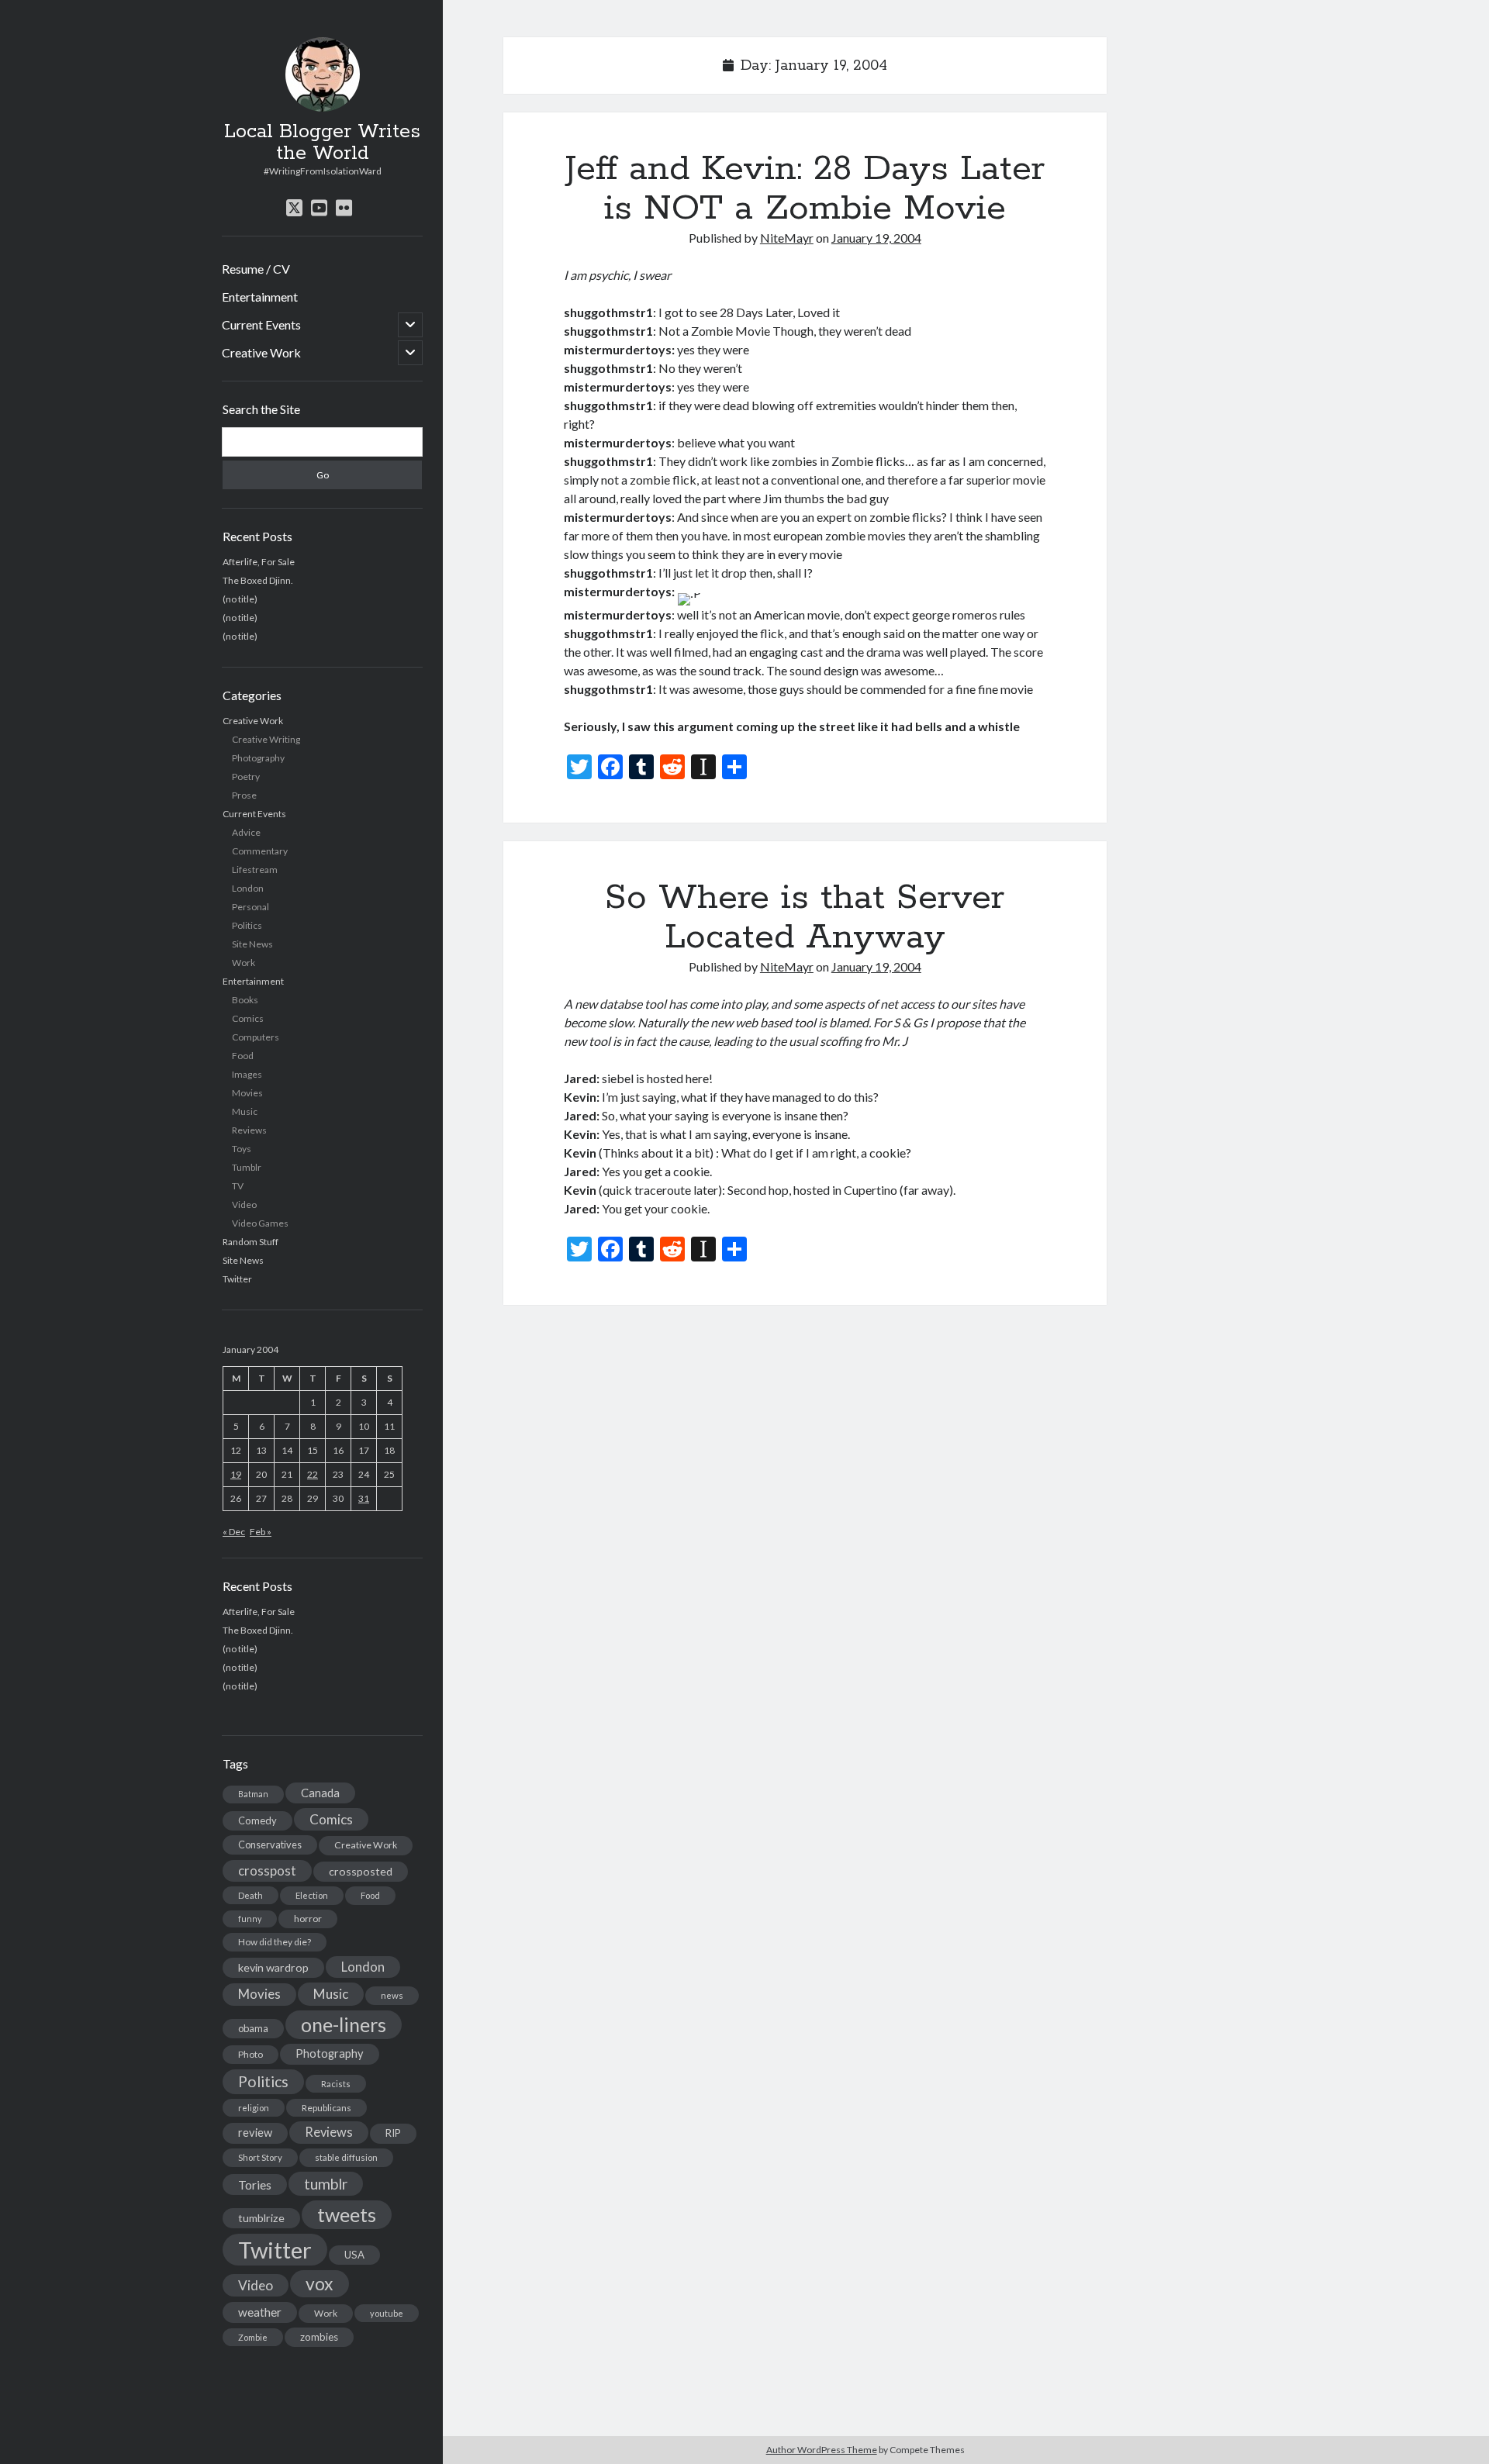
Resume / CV (256, 269)
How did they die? (275, 1942)
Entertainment (260, 297)
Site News (252, 944)
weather (260, 2312)
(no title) (240, 599)
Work (244, 963)
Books (245, 1000)
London (248, 888)
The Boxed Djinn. (258, 580)
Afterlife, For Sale (259, 562)
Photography (258, 758)
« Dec (234, 1532)
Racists (336, 2084)
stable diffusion (346, 2157)
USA (354, 2255)
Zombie (253, 2337)
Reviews (249, 1130)
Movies (247, 1093)
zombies (319, 2337)
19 (236, 1474)
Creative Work (261, 352)
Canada (320, 1793)
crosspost (267, 1871)
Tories (255, 2184)
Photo (250, 2054)
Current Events (261, 324)
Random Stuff (250, 1242)
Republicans (326, 2108)
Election (312, 1895)
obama (253, 2028)
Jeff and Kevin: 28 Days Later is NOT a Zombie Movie (805, 189)
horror (308, 1919)
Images (247, 1074)
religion (254, 2108)
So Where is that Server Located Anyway (805, 918)
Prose (244, 795)
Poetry (246, 776)
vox (320, 2283)
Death (250, 1895)
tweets (347, 2214)
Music (245, 1111)
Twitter (237, 1279)
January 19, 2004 (876, 238)
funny (250, 1919)
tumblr (326, 2184)
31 (364, 1498)
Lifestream (255, 870)
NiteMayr (787, 238)
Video (244, 1204)
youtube (387, 2313)
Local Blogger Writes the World (322, 143)
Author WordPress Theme (822, 2450)
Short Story (260, 2157)
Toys (242, 1149)
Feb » (261, 1532)
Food (243, 1056)
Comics (248, 1018)
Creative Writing (266, 739)
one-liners (344, 2024)
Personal (250, 907)
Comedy (257, 1820)
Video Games (260, 1223)
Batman (253, 1794)
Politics (247, 925)
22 (313, 1474)
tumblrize (261, 2218)
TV (238, 1186)
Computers (256, 1037)
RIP (393, 2133)
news (392, 1995)
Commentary (260, 851)
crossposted (361, 1871)
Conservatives (270, 1845)
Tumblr (247, 1167)
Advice (246, 832)
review (255, 2133)
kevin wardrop (273, 1967)
